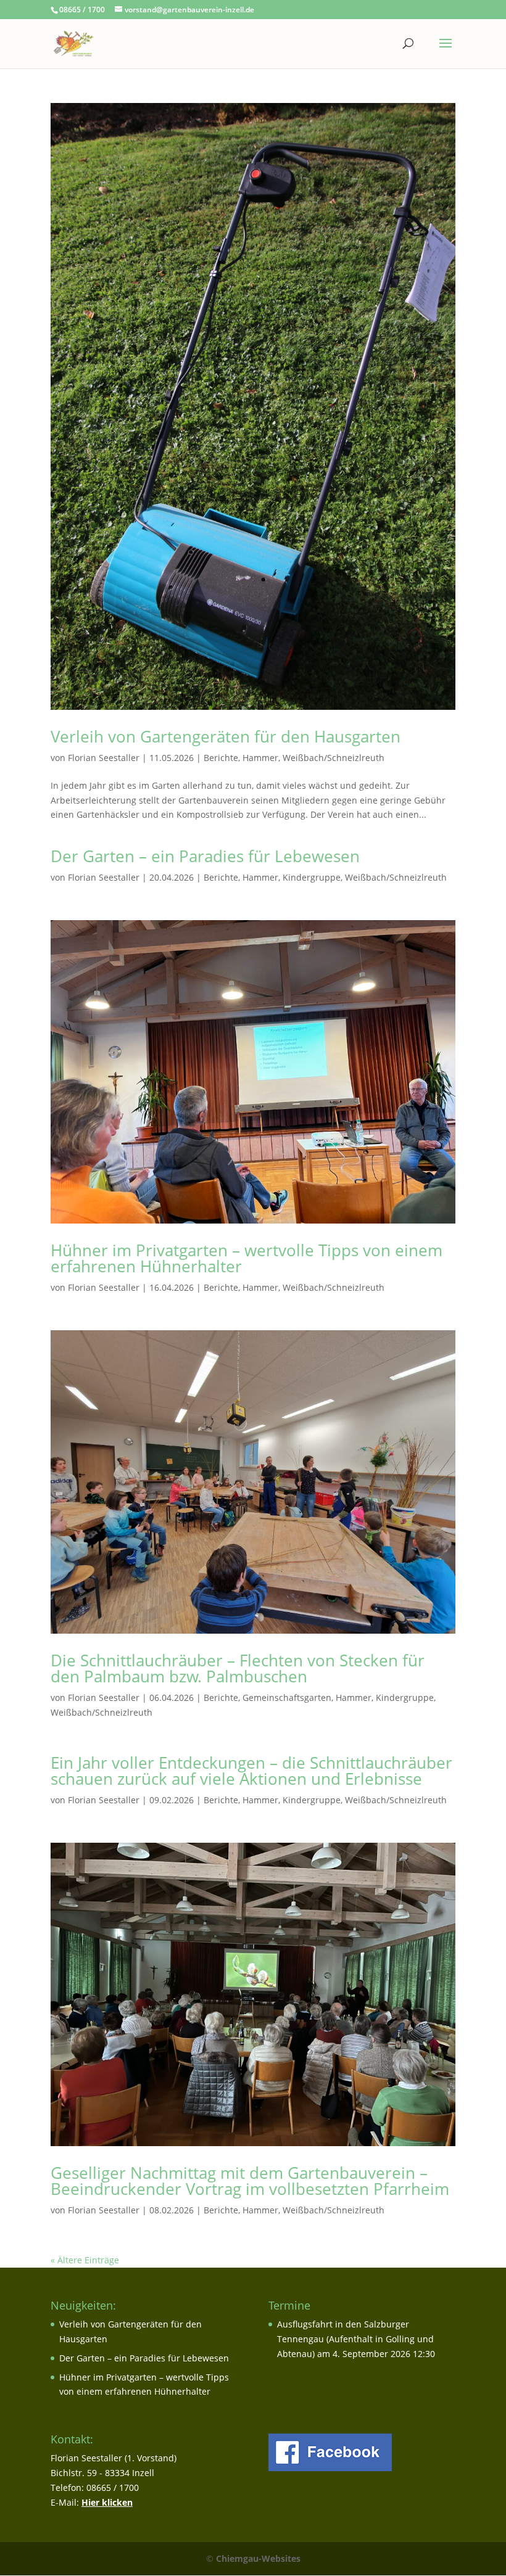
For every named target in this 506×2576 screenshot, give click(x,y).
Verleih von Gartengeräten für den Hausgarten (226, 736)
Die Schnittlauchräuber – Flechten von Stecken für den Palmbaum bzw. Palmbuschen (238, 1668)
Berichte (221, 758)
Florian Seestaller (104, 758)
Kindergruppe (312, 877)
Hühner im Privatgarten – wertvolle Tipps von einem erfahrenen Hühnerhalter (247, 1258)
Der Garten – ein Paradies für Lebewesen (205, 856)
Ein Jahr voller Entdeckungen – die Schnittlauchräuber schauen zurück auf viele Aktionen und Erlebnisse (251, 1771)
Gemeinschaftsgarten (287, 1697)
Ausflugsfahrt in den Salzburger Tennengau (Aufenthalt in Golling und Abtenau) (355, 2339)
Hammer (260, 758)
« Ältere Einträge (85, 2260)
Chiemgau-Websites (258, 2558)
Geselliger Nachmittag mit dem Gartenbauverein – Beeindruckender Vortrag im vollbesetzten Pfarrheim (250, 2181)
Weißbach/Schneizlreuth (334, 758)
